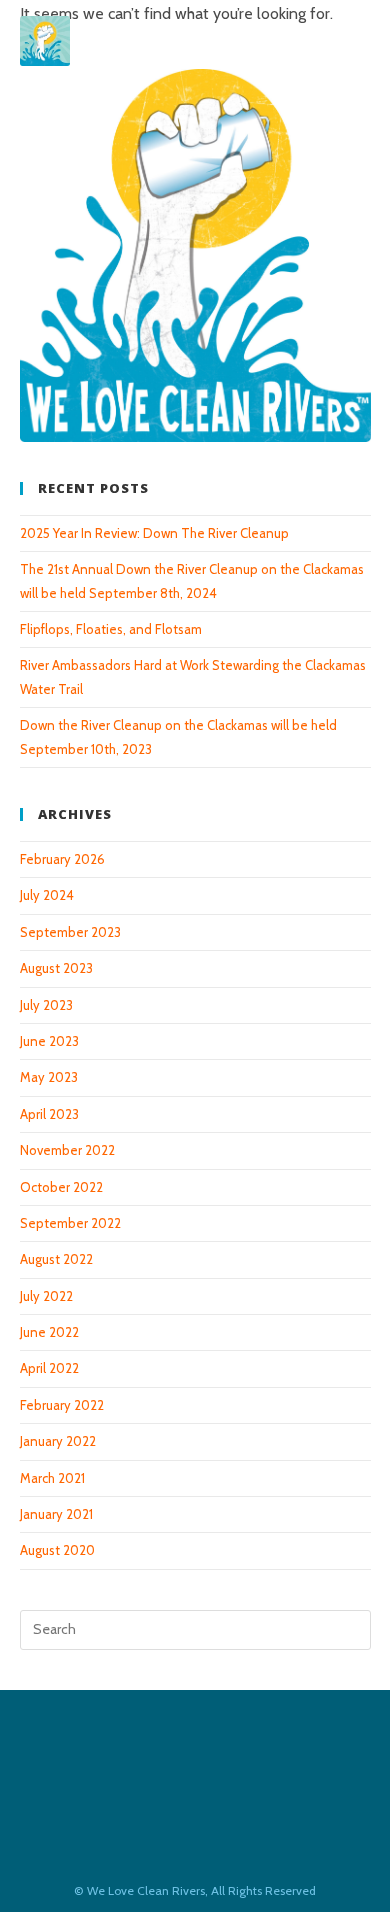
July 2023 (46, 1005)
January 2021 (56, 1514)
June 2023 (49, 1041)
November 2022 (67, 1150)
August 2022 (56, 1259)
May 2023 (49, 1077)
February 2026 (62, 859)
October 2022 (61, 1187)
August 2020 (57, 1550)
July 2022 (46, 1296)
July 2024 (47, 895)
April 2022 (49, 1368)
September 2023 (70, 932)
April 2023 (49, 1114)
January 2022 (58, 1441)
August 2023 (56, 968)
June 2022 (49, 1332)
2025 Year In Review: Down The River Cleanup (154, 533)
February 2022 (62, 1405)
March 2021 (52, 1478)
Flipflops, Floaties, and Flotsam (111, 629)
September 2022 (70, 1223)
